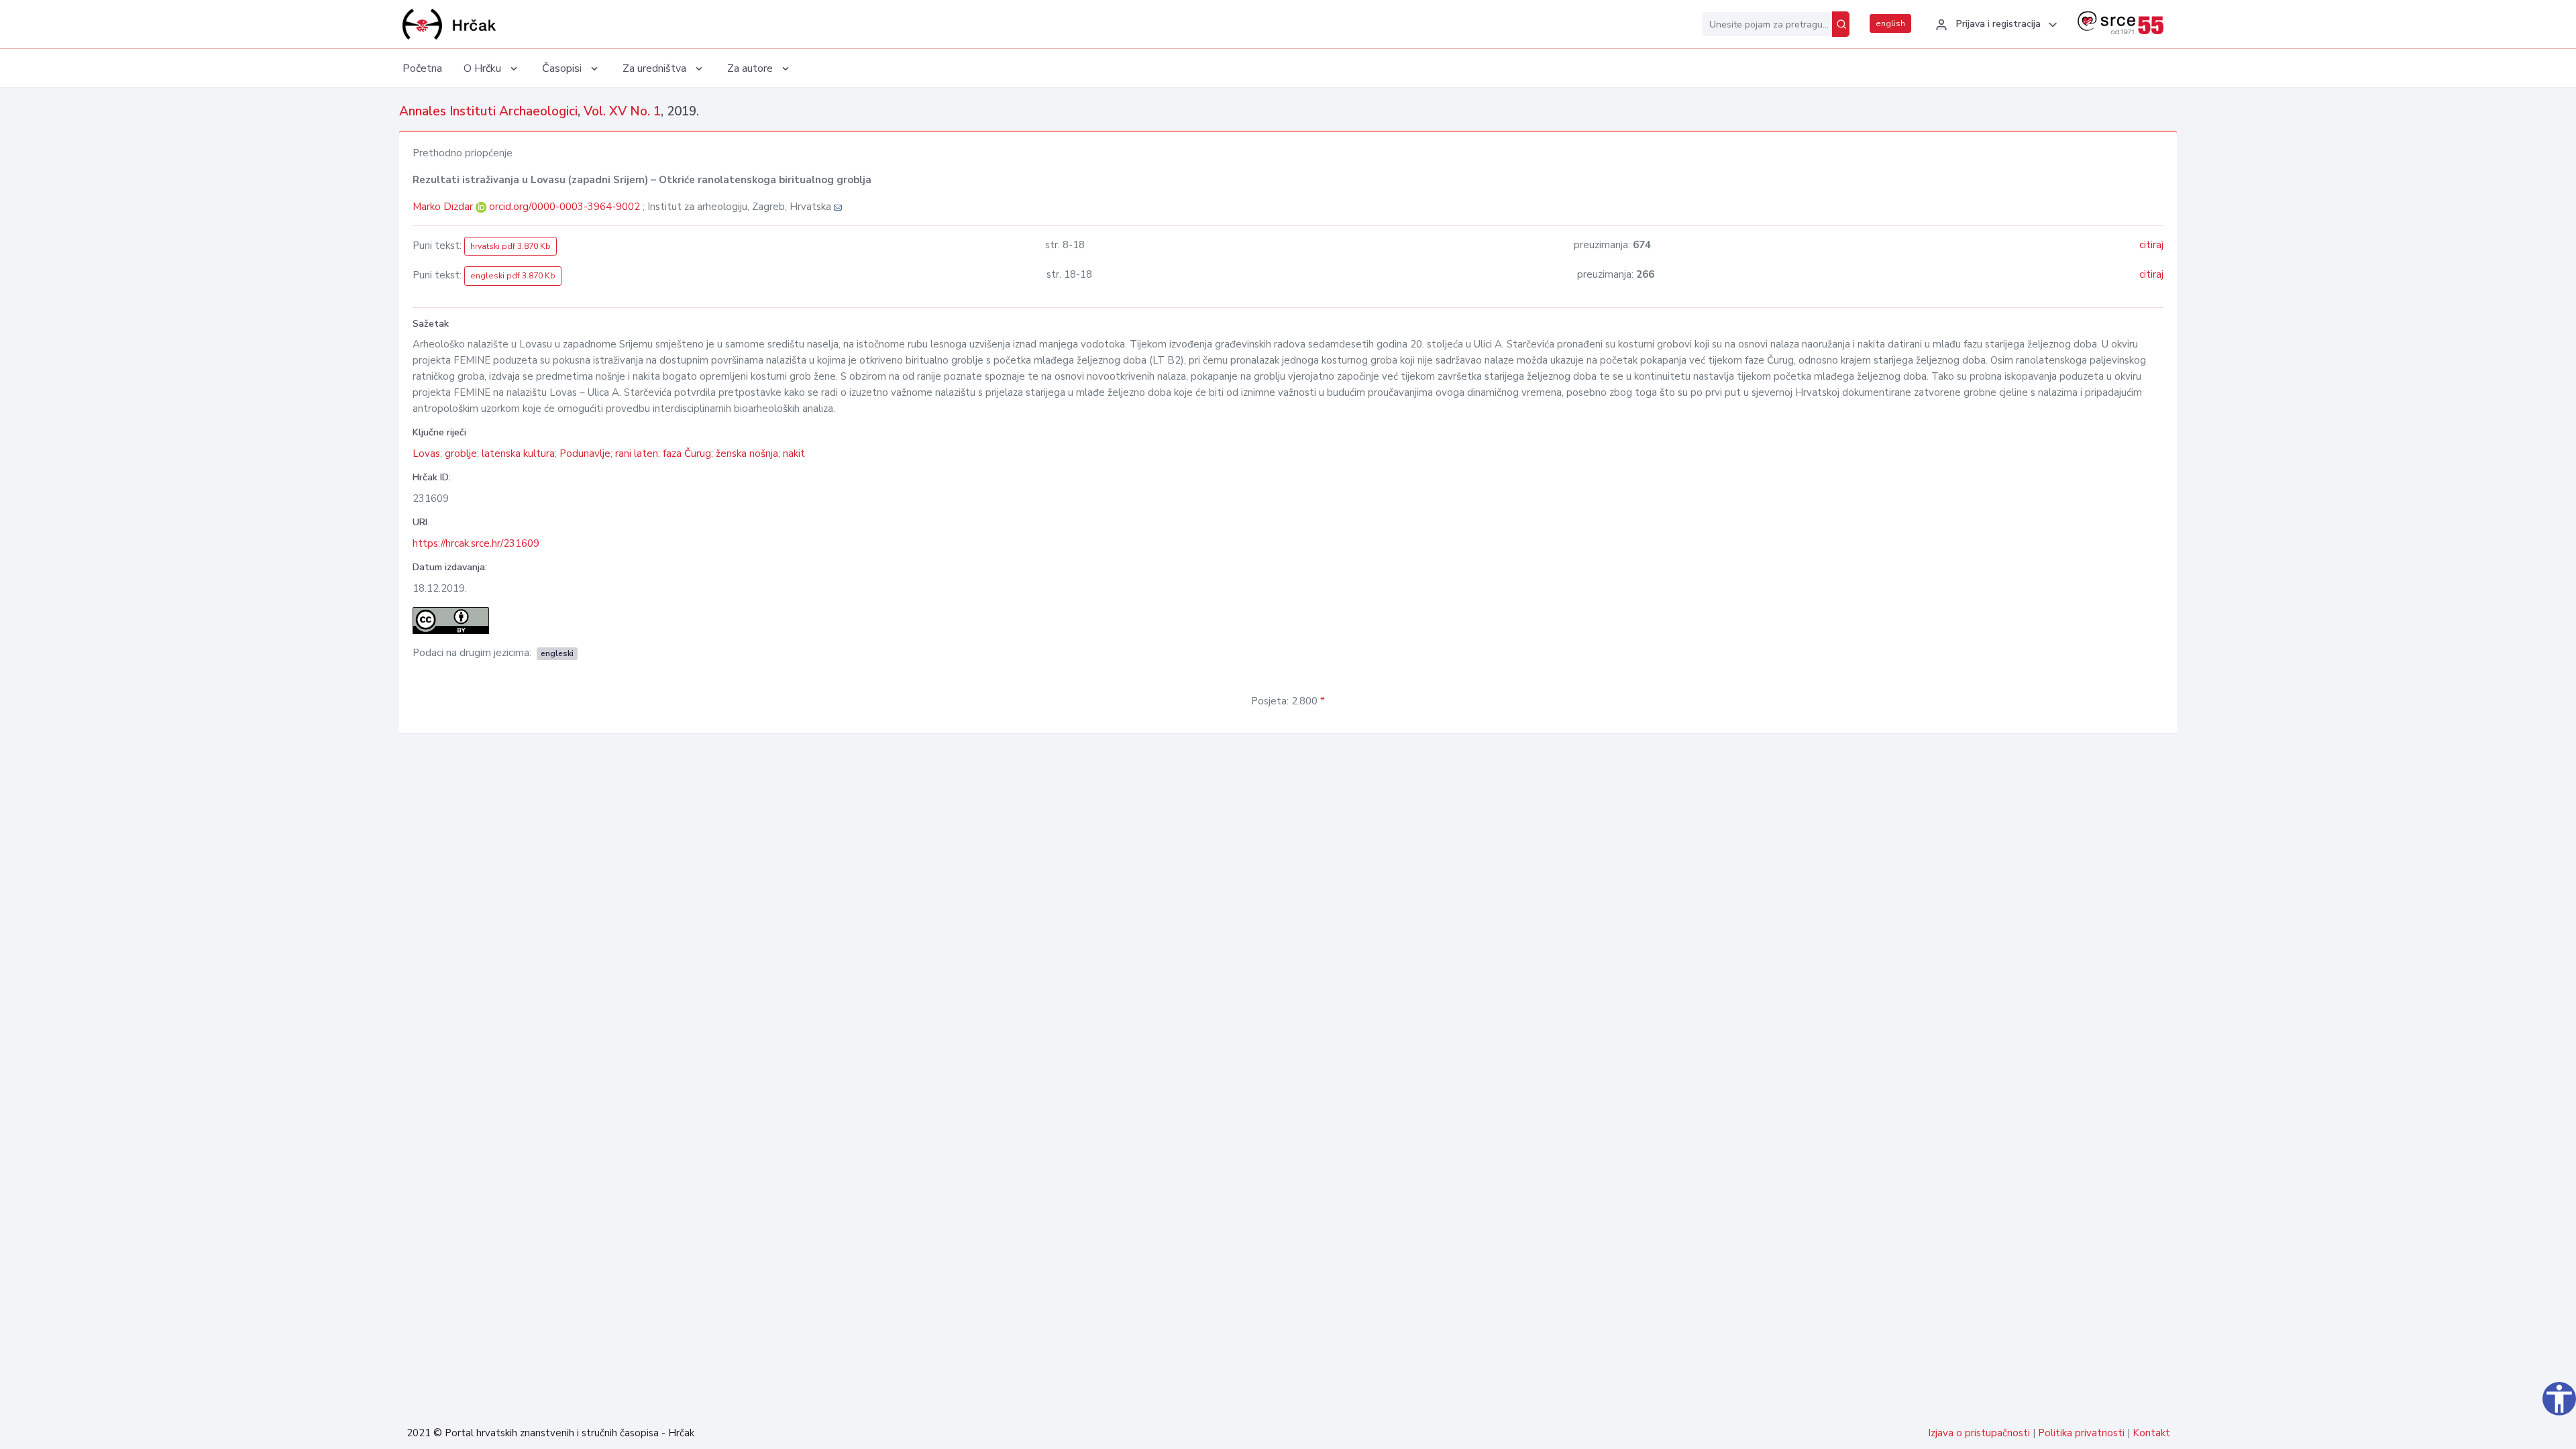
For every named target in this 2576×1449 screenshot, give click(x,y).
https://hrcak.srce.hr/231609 (476, 543)
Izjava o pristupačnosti (1979, 1433)
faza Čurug (687, 453)
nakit (794, 453)
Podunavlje (585, 453)
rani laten (637, 453)
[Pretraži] (1841, 24)
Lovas (426, 453)
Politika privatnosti (2081, 1433)
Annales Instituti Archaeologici (488, 111)
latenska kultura (518, 453)
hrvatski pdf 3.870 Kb (511, 246)
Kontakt (2151, 1433)
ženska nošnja (747, 453)
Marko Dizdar (444, 207)
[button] (1994, 25)
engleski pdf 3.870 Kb (513, 276)
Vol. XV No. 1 (622, 111)
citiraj (2151, 245)
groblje (461, 453)
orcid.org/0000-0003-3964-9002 (565, 207)
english (1890, 23)
